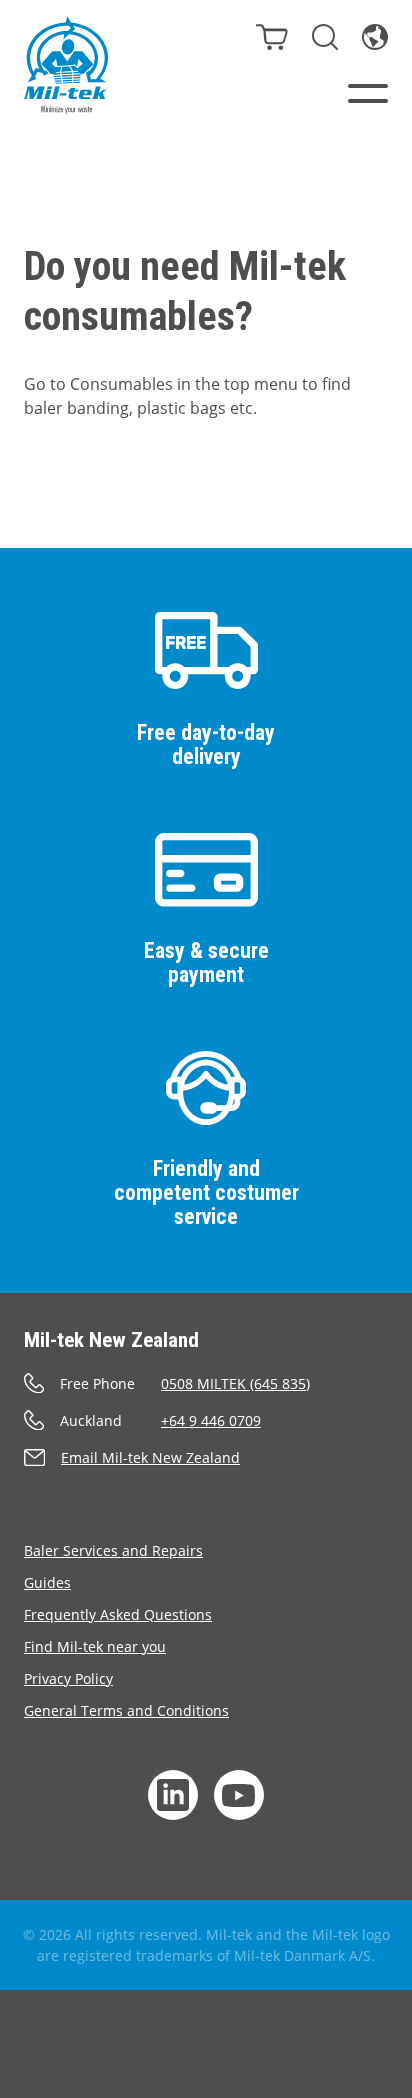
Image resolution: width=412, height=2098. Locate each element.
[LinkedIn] (173, 1795)
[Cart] (272, 37)
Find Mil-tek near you (95, 1646)
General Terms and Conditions (126, 1710)
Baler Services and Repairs (113, 1550)
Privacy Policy (68, 1678)
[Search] (325, 37)
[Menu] (368, 93)
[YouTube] (239, 1795)
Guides (47, 1582)
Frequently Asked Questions (118, 1614)
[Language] (375, 37)
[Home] (66, 65)
